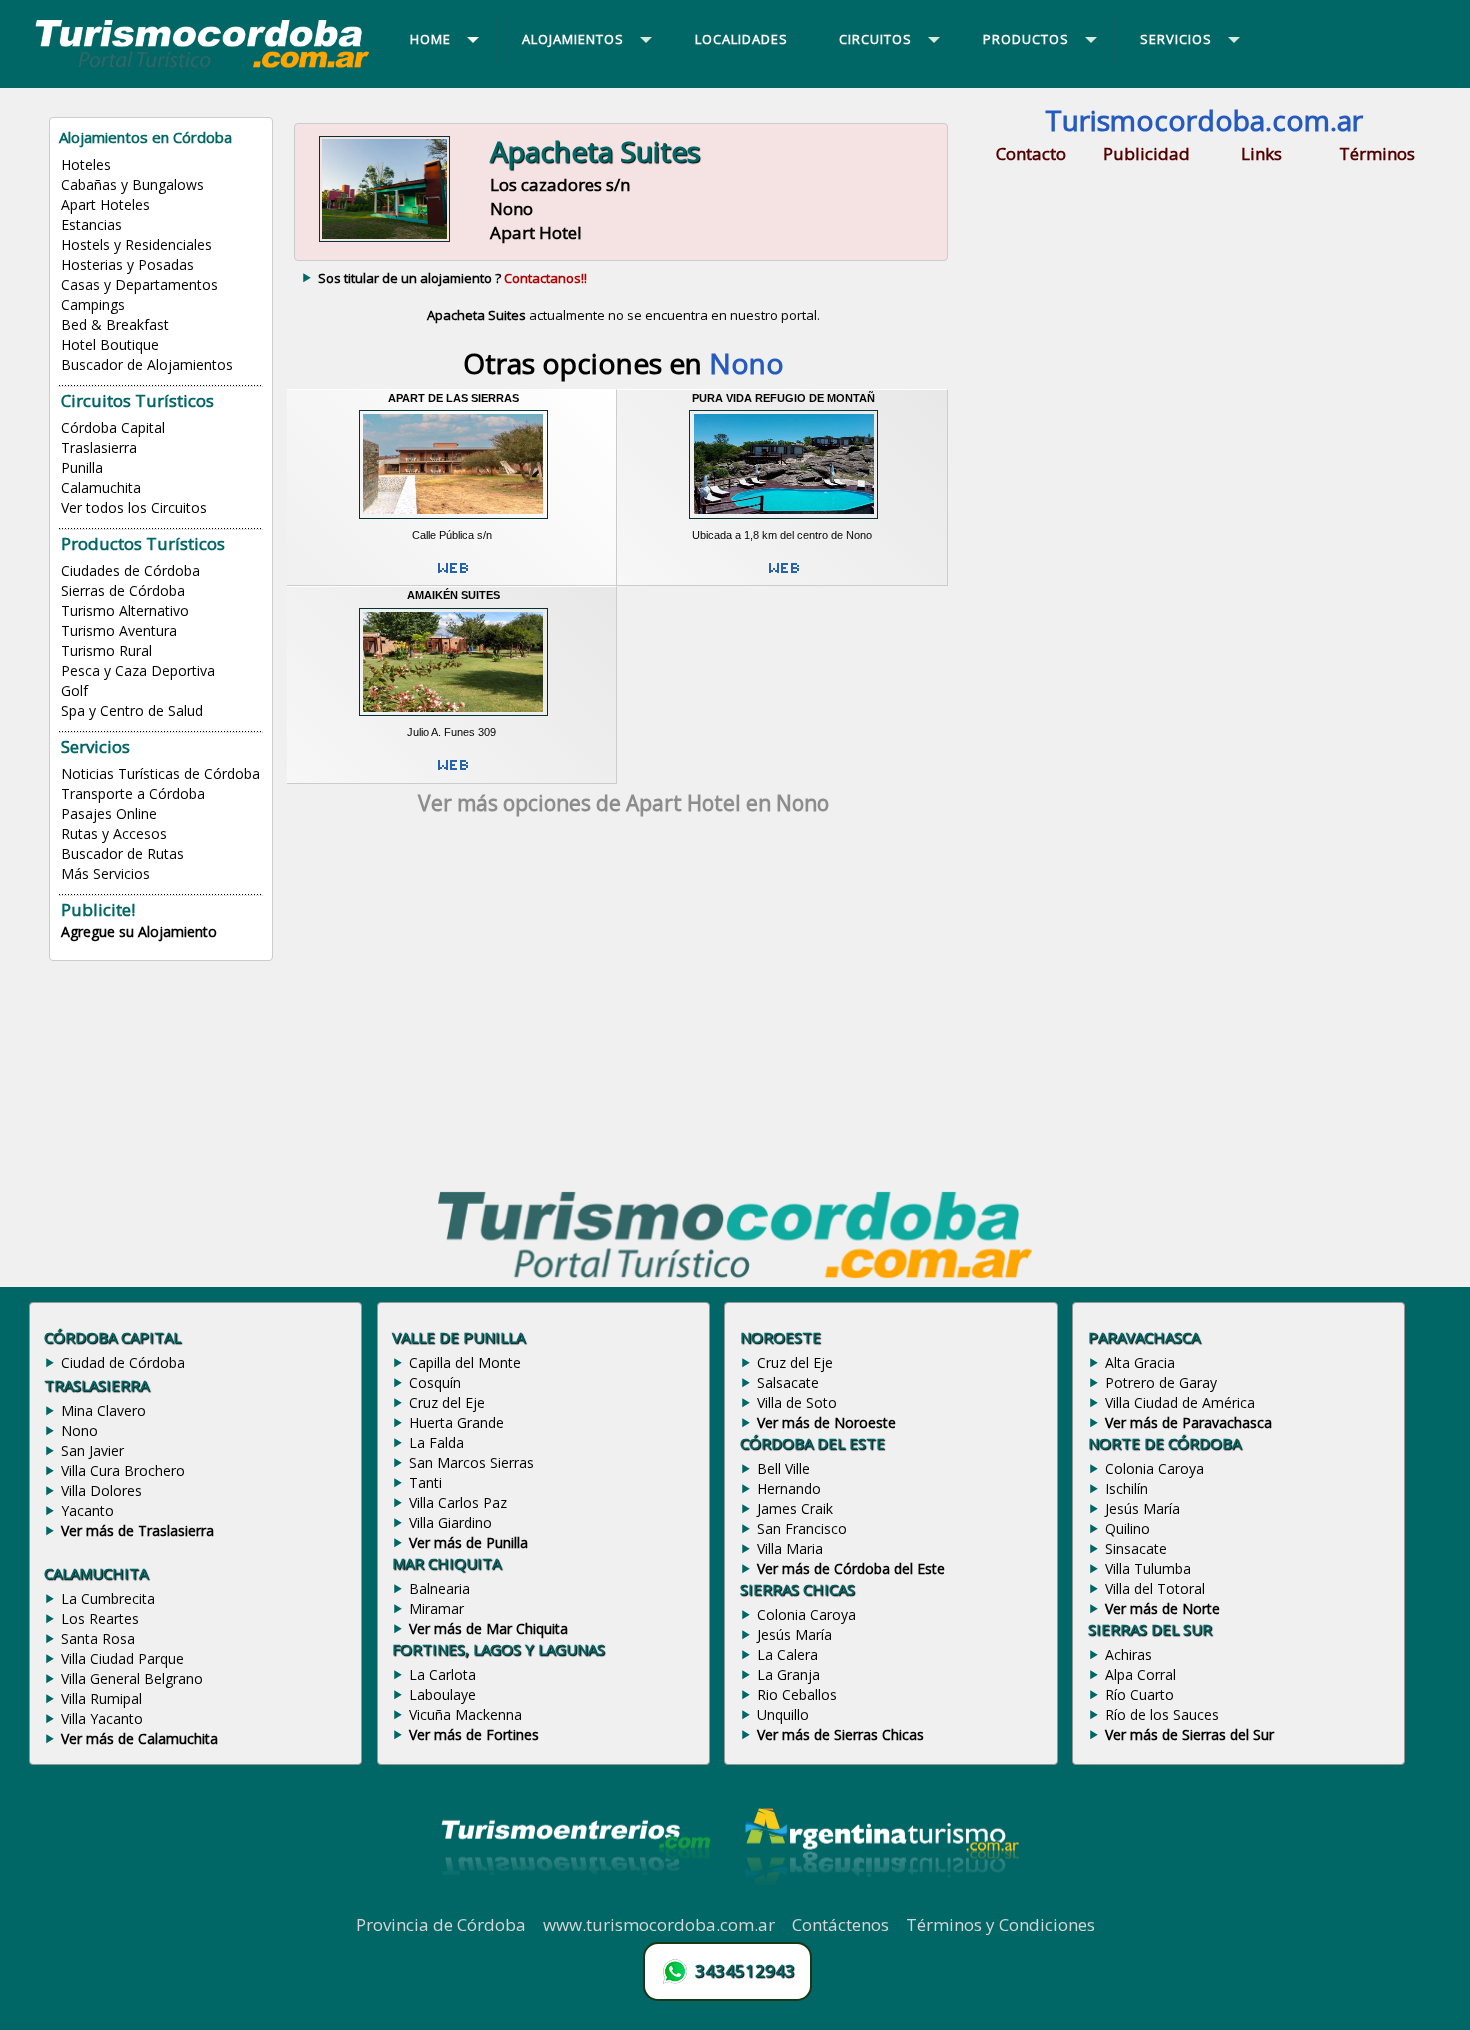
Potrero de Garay (1161, 1382)
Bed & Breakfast (115, 324)
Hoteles (86, 164)
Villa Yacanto (102, 1718)
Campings (93, 304)
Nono (79, 1430)
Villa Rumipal (101, 1698)
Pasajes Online (109, 813)
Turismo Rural (106, 650)
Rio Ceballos (797, 1694)
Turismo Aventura (119, 630)
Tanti (425, 1482)
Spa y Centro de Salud (132, 710)
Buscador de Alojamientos (147, 364)
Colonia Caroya (806, 1614)
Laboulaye (442, 1694)
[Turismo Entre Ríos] (576, 1902)
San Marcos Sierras (471, 1462)
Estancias (91, 224)
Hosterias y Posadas (127, 264)
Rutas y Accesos (114, 833)
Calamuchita (101, 487)
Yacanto (87, 1510)
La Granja (788, 1674)
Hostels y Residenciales (136, 244)
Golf (74, 690)
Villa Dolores (101, 1490)
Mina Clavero (103, 1410)
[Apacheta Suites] (384, 239)
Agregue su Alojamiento (139, 931)
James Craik (795, 1508)
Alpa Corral (1140, 1674)
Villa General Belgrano (132, 1678)
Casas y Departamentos (139, 284)
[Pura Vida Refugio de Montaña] (783, 521)
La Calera (787, 1654)
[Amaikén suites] (453, 719)
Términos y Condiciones (1000, 1924)
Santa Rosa (98, 1638)
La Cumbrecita (108, 1598)
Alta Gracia (1140, 1362)
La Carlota (442, 1674)
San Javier (92, 1450)
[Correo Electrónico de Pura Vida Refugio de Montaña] (784, 576)
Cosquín (435, 1382)
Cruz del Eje (447, 1402)
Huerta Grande (456, 1422)
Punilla (82, 467)
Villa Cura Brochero (123, 1470)
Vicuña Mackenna (465, 1714)
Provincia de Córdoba (441, 1924)
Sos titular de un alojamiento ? (452, 278)
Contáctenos (840, 1924)
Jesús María (794, 1634)
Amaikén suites (453, 595)
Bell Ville (783, 1468)
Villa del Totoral (1155, 1588)
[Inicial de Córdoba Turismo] (203, 67)
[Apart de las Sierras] (453, 521)
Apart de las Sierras (453, 398)
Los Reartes (100, 1618)
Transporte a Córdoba (133, 793)
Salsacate (788, 1382)
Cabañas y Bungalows (132, 184)
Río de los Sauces (1162, 1714)
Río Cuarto (1139, 1694)
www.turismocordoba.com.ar (659, 1924)
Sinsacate (1136, 1548)
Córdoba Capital (113, 427)
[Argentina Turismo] (880, 1902)
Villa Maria (790, 1548)
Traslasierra (99, 447)
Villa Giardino (450, 1522)
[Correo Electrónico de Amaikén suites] (453, 773)
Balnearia (439, 1588)
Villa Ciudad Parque (122, 1658)
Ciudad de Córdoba (123, 1362)
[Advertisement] (623, 1007)
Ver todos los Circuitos (134, 507)
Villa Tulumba (1148, 1568)
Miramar (436, 1608)
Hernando (789, 1488)
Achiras (1128, 1654)
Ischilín (1126, 1488)
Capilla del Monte (465, 1362)
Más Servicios (105, 873)
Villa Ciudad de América (1180, 1402)
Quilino (1127, 1528)
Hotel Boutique (110, 344)
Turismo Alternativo (125, 610)
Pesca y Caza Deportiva (138, 670)
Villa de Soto (797, 1402)
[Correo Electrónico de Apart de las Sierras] (453, 576)
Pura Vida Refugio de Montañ (783, 398)
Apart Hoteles (105, 204)
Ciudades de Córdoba (130, 570)
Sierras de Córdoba (123, 590)
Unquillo (783, 1714)
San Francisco (802, 1528)
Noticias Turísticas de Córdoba (160, 773)
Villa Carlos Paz (458, 1502)
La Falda (436, 1442)
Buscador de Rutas (122, 853)
